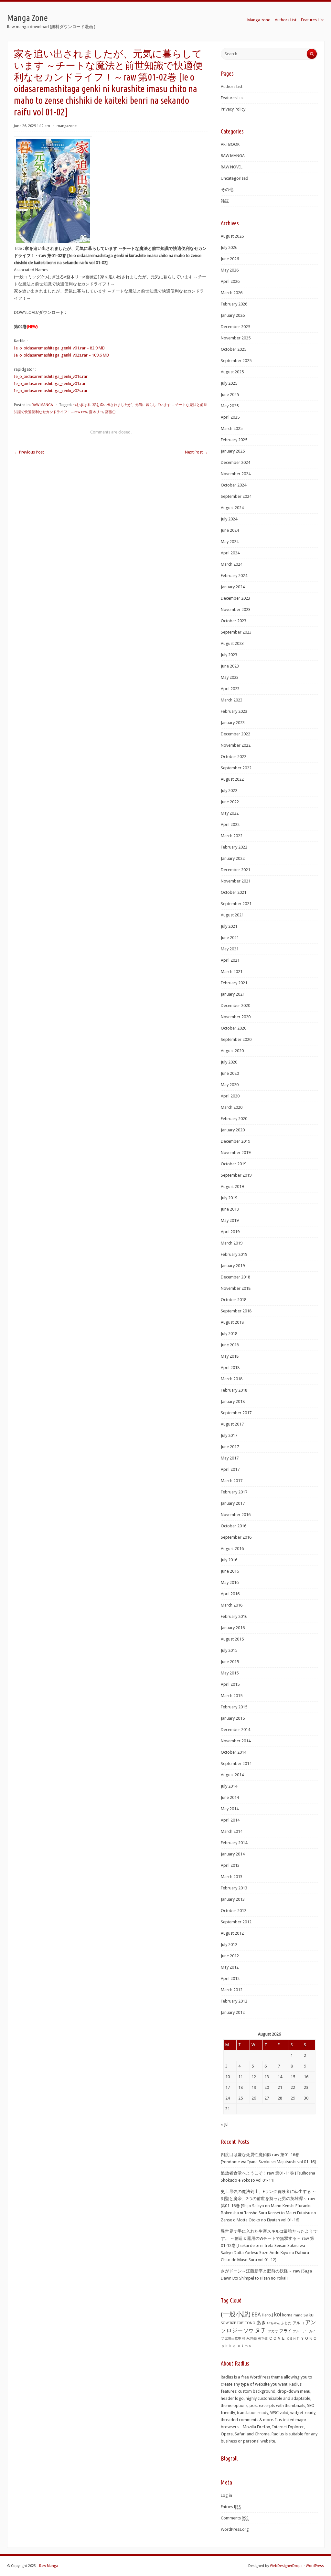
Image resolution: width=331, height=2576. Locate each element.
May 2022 (230, 813)
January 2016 (233, 1628)
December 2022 (235, 734)
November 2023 (236, 609)
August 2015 (232, 1639)
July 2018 (229, 1334)
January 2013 (233, 1899)
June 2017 (230, 1447)
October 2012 (234, 1911)
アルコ (298, 2323)
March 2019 (232, 1243)
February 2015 (234, 1707)
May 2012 (230, 1967)
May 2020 (230, 1085)
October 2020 (234, 1028)
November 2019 (236, 1153)
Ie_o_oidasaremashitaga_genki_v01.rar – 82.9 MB (59, 348)
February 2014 (234, 1843)
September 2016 (236, 1537)
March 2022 (232, 836)
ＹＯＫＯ (309, 2338)
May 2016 (230, 1582)
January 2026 (233, 315)
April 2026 (230, 281)
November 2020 (236, 1017)
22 (293, 2087)
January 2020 (233, 1130)
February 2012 (234, 2001)
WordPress (315, 2566)
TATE (233, 2323)
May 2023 (230, 677)
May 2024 (230, 542)
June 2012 (230, 1956)
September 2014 (236, 1764)
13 (267, 2077)
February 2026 (234, 304)
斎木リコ (96, 412)
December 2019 (235, 1141)
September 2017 (236, 1413)
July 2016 (229, 1560)
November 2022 (236, 745)
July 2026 (229, 247)
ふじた (286, 2323)
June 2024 (230, 530)
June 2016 (230, 1571)
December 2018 (235, 1277)
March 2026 (232, 293)
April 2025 (230, 417)
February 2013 (234, 1888)
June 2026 (230, 259)
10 (228, 2077)
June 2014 (230, 1797)
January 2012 (233, 2012)
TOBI (241, 2323)
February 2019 (234, 1254)
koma (287, 2315)
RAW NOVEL (232, 167)
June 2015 (230, 1662)
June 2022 (230, 802)
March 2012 (232, 1990)
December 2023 (235, 598)
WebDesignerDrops (286, 2566)
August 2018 (232, 1322)
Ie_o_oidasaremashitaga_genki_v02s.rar (51, 391)
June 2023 (230, 666)
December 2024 (235, 462)
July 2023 (229, 655)
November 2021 (236, 881)
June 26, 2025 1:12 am (32, 126)
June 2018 (230, 1345)
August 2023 (232, 643)
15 (293, 2077)
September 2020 (236, 1039)
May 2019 (230, 1220)
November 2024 (236, 474)
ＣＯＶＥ (277, 2338)
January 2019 (233, 1266)
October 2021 (234, 892)
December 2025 (235, 327)
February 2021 (234, 983)
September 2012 (236, 1922)
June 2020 (230, 1073)
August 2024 (232, 508)
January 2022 (233, 858)
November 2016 (236, 1515)
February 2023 (234, 711)
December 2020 (235, 1005)
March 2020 (232, 1107)
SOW (225, 2323)
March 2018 (232, 1379)
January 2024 (233, 587)
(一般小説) (236, 2314)
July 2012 (229, 1945)
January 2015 (233, 1718)
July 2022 (229, 791)
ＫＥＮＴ (293, 2339)
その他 (227, 190)
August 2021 (232, 915)
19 (254, 2087)
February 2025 (234, 440)
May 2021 (230, 949)
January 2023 (233, 723)
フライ (286, 2331)
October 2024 (234, 485)
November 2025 (236, 338)
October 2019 (234, 1164)
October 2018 (234, 1300)
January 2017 (233, 1503)
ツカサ (273, 2331)
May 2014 (230, 1809)
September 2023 (236, 632)
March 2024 (232, 564)
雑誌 (225, 201)
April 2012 (230, 1978)
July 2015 (229, 1650)
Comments (235, 2518)
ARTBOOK (230, 144)
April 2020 (230, 1096)
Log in (226, 2495)
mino (298, 2315)
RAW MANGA (42, 405)
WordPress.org (235, 2529)
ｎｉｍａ (244, 2346)
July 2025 (229, 383)
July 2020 (229, 1062)
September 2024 (236, 496)
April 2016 (230, 1594)
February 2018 (234, 1390)
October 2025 (234, 349)
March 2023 (232, 700)
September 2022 (236, 768)
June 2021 (230, 938)
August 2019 (232, 1186)
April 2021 (230, 960)
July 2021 (229, 926)
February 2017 (234, 1492)
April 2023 (230, 689)
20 (267, 2087)
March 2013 (232, 1877)
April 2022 (230, 824)
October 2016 (234, 1526)
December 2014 (235, 1730)
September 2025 (236, 361)
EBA (256, 2315)
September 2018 (236, 1311)
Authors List (286, 20)
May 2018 (230, 1356)
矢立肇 (263, 2338)
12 (254, 2077)
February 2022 (234, 847)
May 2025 (230, 406)
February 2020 (234, 1119)
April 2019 (230, 1232)
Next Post (196, 452)
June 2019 (230, 1209)
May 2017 (230, 1458)
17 (228, 2087)
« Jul (225, 2124)
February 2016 (234, 1616)
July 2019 (229, 1198)
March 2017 (232, 1481)
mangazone (67, 126)
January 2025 (233, 451)
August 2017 (232, 1424)
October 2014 (234, 1752)
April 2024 (230, 553)
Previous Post (29, 452)
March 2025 (232, 428)
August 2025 (232, 372)
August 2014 (232, 1775)
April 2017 (230, 1469)
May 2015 (230, 1673)
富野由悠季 (233, 2338)
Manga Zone (27, 18)
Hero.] (267, 2315)
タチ (261, 2330)
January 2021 (233, 994)
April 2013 (230, 1865)
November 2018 (236, 1288)
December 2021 (235, 870)
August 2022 (232, 779)
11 (240, 2077)
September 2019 (236, 1175)
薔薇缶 (110, 412)
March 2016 (232, 1605)
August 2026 (232, 236)
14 (280, 2077)
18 (240, 2087)
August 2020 (232, 1051)
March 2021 (232, 972)
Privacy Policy (233, 109)
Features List (312, 20)
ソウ (249, 2331)
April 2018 (230, 1368)
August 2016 (232, 1549)
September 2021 (236, 904)
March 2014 (232, 1831)
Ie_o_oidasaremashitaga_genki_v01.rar (50, 384)
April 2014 (230, 1820)
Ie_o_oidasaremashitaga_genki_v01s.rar (51, 376)
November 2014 (236, 1741)
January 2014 (233, 1854)
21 (280, 2087)
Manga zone (259, 20)
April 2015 (230, 1684)
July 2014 (229, 1786)
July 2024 (229, 519)
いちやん (273, 2323)
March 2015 (232, 1696)
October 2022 (234, 757)
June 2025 (230, 395)
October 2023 (234, 621)
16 (306, 2077)
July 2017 (229, 1435)
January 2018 (233, 1401)
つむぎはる (82, 405)
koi (278, 2314)
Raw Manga (48, 2566)
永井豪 (252, 2339)
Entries (231, 2507)
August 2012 (232, 1933)
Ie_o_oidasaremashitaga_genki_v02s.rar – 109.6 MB (61, 355)
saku (309, 2315)
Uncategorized (235, 178)
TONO (250, 2323)
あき (261, 2323)
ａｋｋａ (229, 2346)
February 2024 (234, 576)
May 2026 (230, 270)
